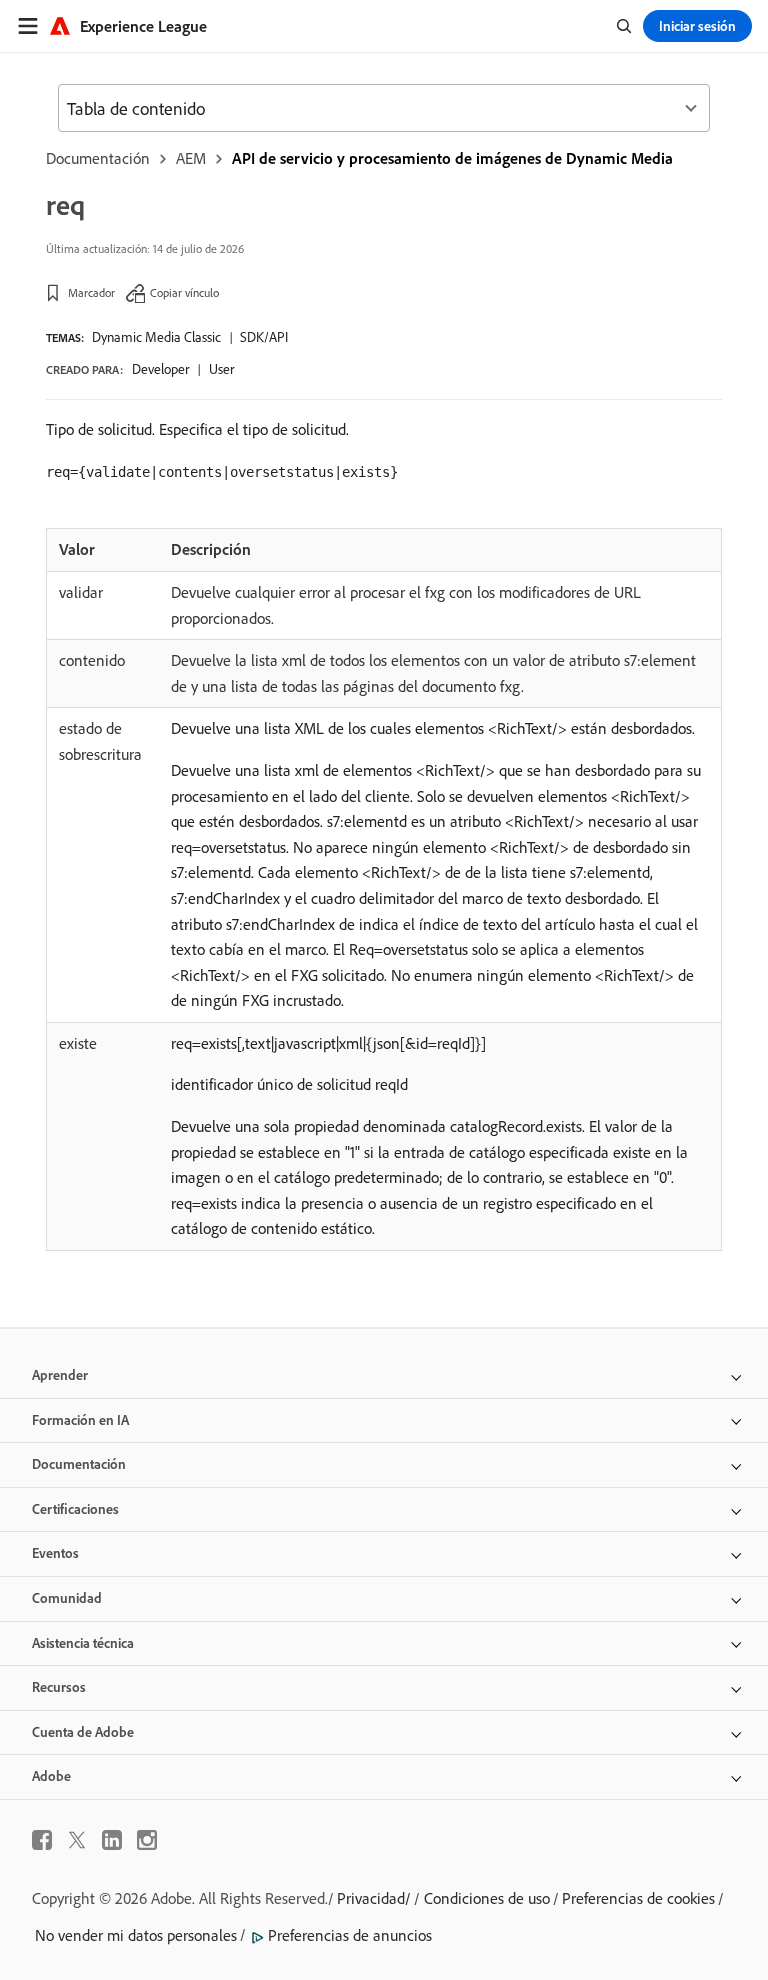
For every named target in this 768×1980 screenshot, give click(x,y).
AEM (191, 158)
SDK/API (264, 337)
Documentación (98, 158)
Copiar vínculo (184, 292)
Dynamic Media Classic (156, 337)
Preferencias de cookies (638, 1898)
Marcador (91, 292)
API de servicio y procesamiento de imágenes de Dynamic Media (452, 158)
